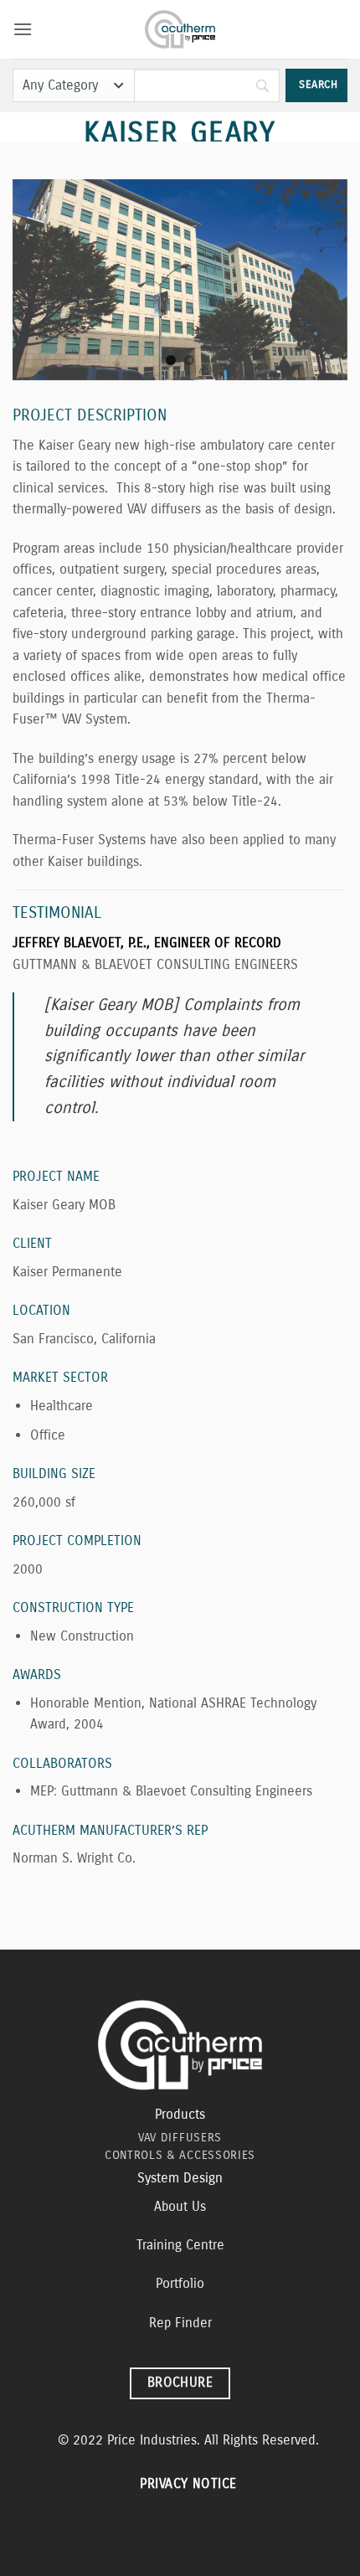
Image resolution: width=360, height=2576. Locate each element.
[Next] (320, 280)
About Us (180, 2206)
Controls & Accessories (180, 2155)
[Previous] (40, 280)
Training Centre (180, 2245)
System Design (180, 2178)
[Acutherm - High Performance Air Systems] (180, 29)
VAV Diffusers (180, 2138)
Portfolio (180, 2283)
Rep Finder (180, 2323)
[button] (23, 29)
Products (180, 2114)
